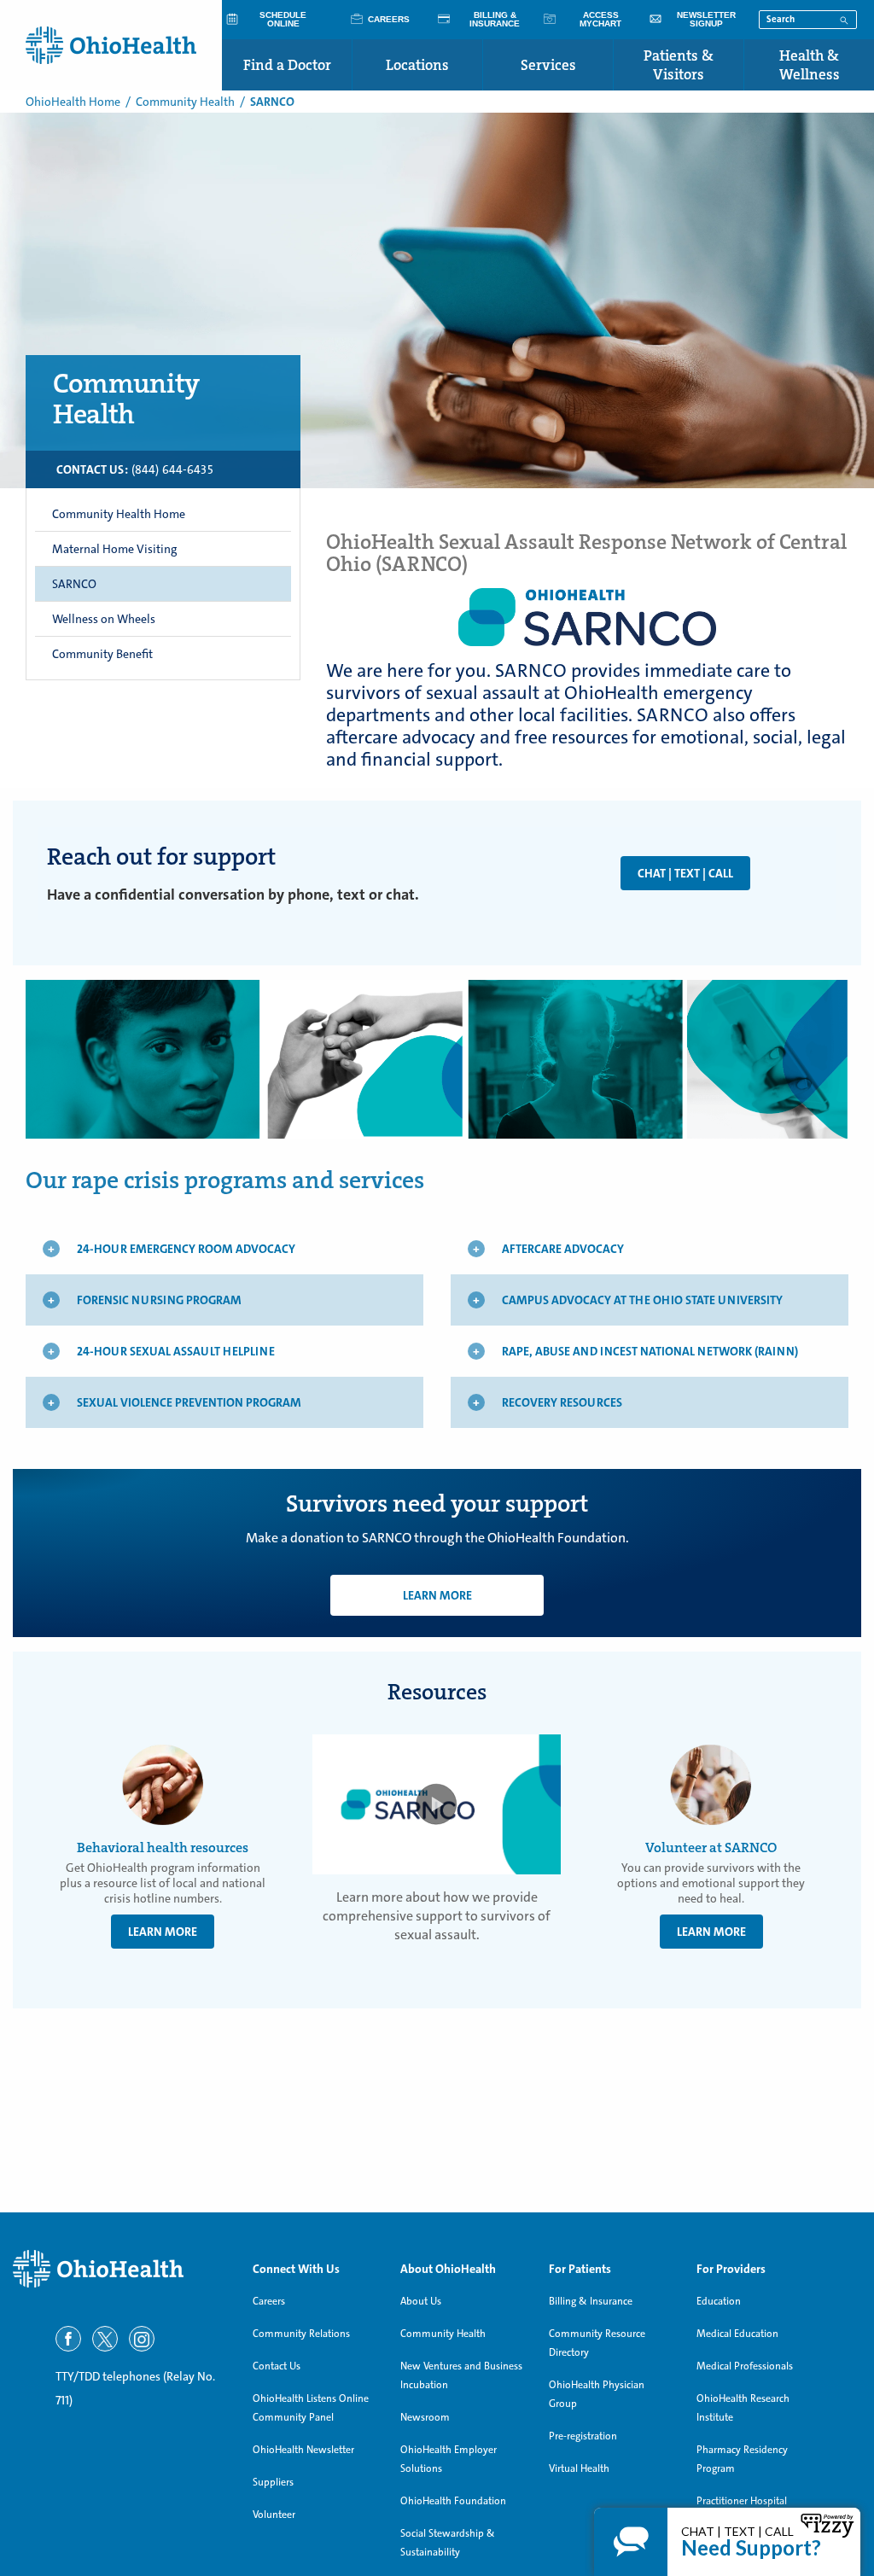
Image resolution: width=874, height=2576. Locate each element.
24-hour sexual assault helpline (176, 1351)
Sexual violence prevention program (189, 1402)
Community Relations (301, 2334)
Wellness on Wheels (104, 619)
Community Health (185, 102)
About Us (421, 2301)
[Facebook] (68, 2339)
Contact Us (277, 2366)
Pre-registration (583, 2436)
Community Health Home (119, 514)
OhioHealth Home (73, 102)
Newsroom (425, 2417)
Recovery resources (562, 1402)
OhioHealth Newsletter (303, 2450)
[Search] (844, 19)
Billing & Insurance (591, 2301)
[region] (163, 469)
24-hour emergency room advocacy (186, 1249)
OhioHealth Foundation (453, 2501)
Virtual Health (579, 2468)
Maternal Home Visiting (114, 549)
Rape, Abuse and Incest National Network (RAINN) (650, 1351)
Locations (417, 65)
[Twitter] (105, 2339)
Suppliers (273, 2482)
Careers (269, 2301)
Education (719, 2301)
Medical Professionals (745, 2366)
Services (548, 65)
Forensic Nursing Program (159, 1300)
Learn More (437, 1595)
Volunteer (274, 2515)
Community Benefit (102, 654)
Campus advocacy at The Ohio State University (642, 1300)
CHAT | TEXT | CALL (685, 873)
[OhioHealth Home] (120, 2269)
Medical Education (737, 2334)
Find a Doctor (287, 65)
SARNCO (74, 584)
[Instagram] (142, 2339)
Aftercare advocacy (563, 1249)
